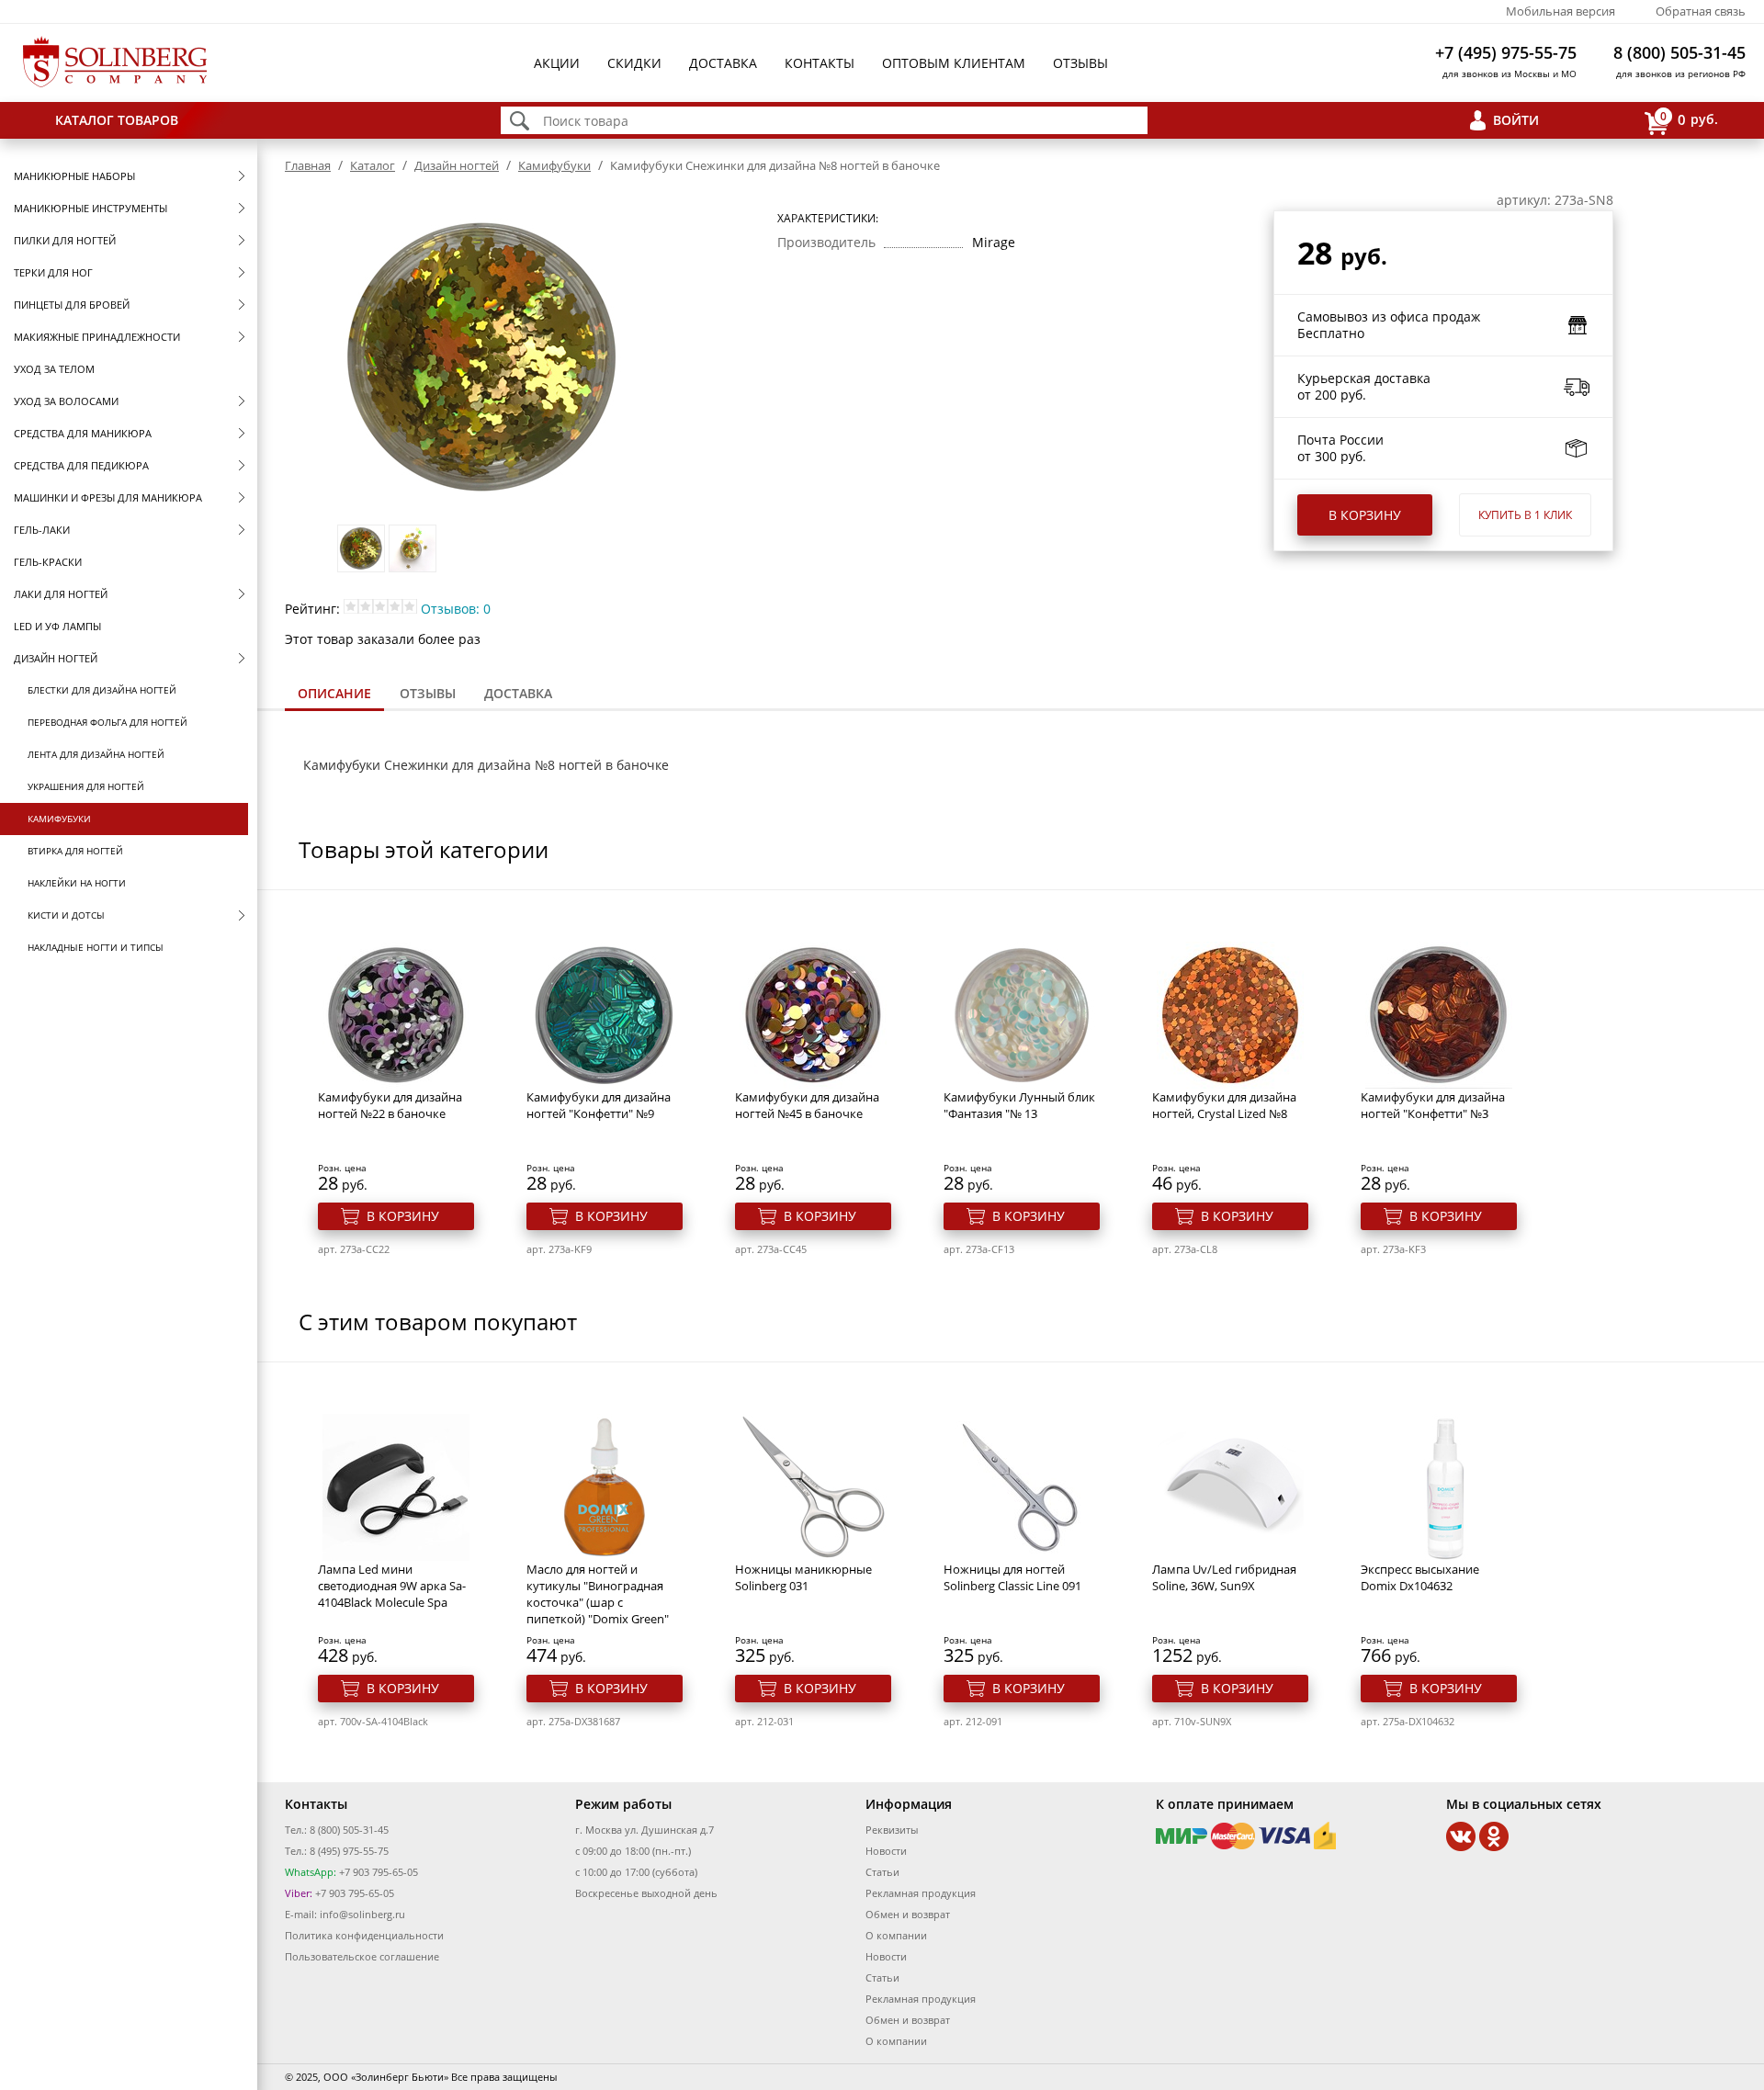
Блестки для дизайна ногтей (102, 690)
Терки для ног (53, 272)
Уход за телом (54, 369)
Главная (308, 165)
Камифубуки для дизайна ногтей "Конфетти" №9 (599, 1105)
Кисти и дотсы (66, 915)
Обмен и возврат (908, 1914)
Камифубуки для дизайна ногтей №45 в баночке (807, 1105)
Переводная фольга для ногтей (107, 722)
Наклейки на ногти (77, 883)
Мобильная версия (1560, 11)
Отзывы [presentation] (428, 693)
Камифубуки (59, 819)
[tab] (334, 695)
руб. (1689, 119)
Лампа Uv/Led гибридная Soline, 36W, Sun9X (1224, 1577)
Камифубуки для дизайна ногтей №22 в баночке (390, 1105)
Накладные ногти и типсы (96, 947)
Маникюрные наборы (74, 176)
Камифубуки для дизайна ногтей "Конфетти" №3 (1433, 1105)
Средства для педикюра (81, 465)
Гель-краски (48, 562)
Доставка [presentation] (518, 693)
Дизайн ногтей (56, 658)
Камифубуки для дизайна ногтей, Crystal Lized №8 (1224, 1105)
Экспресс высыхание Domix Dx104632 (1420, 1577)
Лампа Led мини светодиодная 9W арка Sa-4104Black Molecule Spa (392, 1586)
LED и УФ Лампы (57, 626)
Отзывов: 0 (456, 609)
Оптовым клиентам (954, 63)
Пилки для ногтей (65, 240)
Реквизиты (892, 1830)
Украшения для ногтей (86, 786)
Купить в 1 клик (1525, 515)
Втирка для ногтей (75, 851)
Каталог (373, 165)
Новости (886, 1851)
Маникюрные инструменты (90, 208)
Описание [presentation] (334, 693)
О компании (896, 1935)
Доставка (723, 63)
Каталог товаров (117, 120)
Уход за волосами (66, 401)
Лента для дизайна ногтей (96, 754)
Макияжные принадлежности (97, 337)
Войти (1516, 120)
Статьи (882, 1872)
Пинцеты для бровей (72, 305)
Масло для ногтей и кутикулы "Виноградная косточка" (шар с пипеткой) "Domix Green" (598, 1594)
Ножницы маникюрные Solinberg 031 (803, 1577)
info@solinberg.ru (362, 1914)
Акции (557, 63)
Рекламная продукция (921, 1893)
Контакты (820, 63)
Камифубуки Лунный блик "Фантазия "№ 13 (1019, 1105)
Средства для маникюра (83, 433)
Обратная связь (1701, 11)
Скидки (634, 63)
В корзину (1365, 515)
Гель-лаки (42, 530)
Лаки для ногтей (61, 594)
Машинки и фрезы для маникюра (108, 497)
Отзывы (1080, 63)
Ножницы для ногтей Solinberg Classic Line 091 (1012, 1577)
